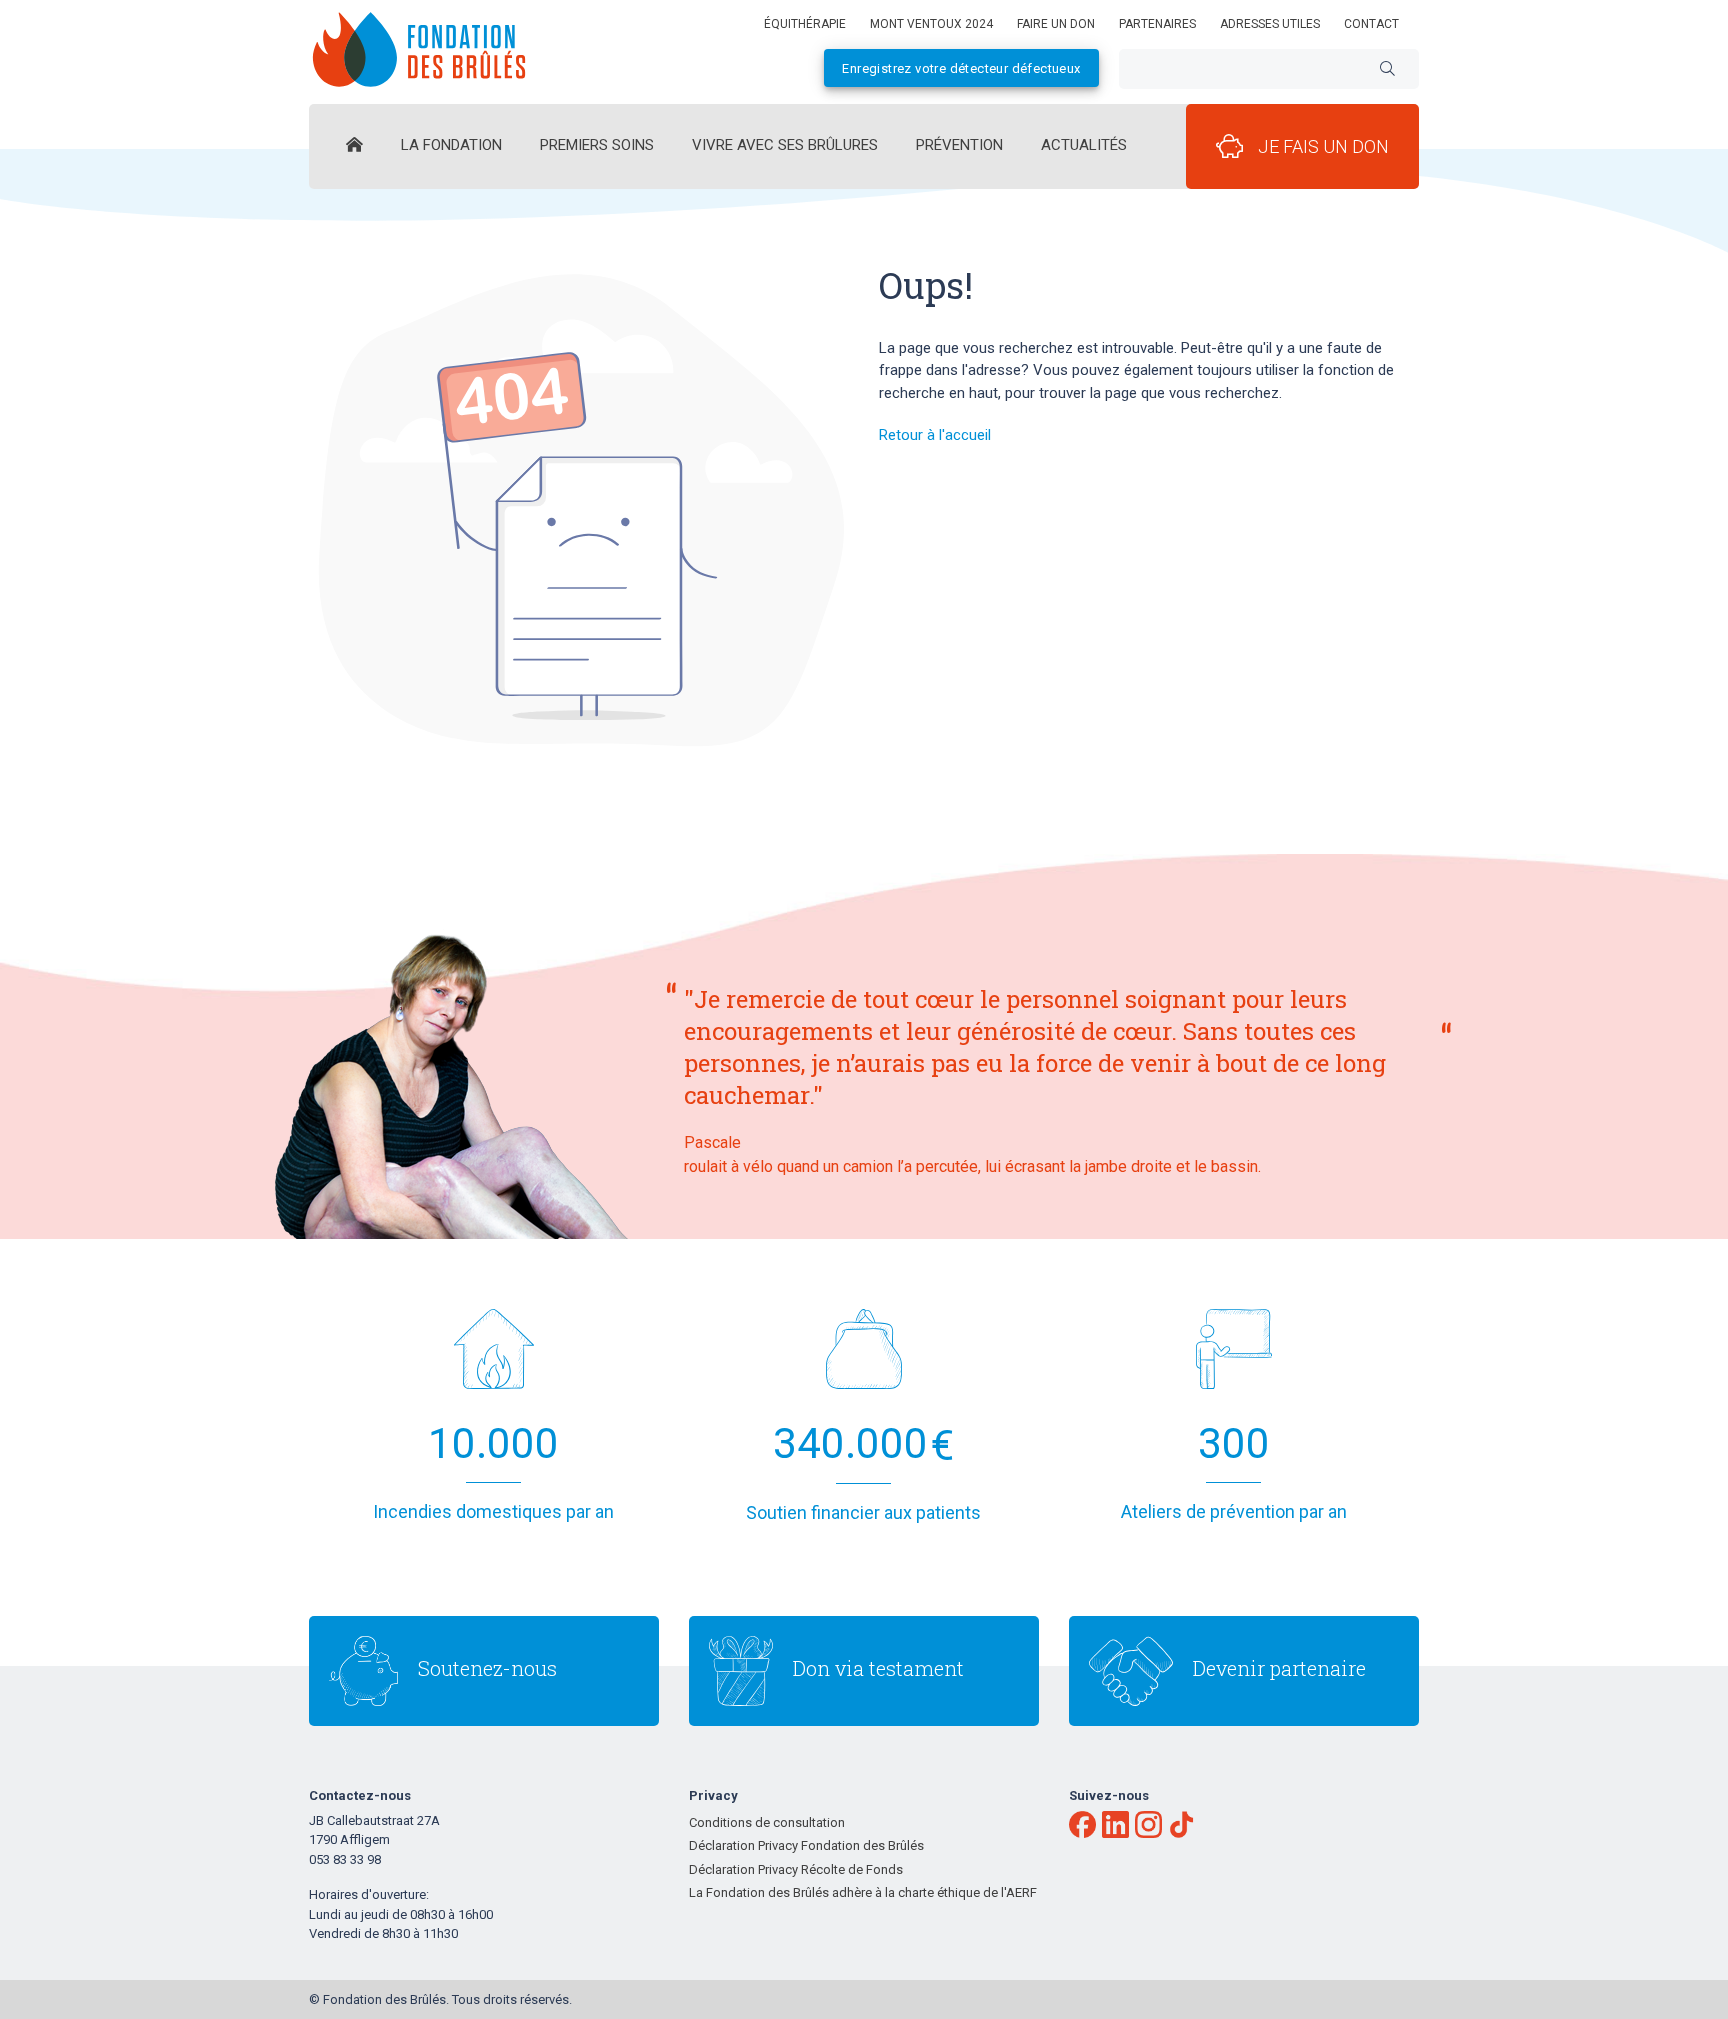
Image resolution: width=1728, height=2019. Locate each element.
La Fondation (451, 145)
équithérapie (805, 24)
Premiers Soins (597, 145)
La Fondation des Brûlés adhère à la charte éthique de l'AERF (863, 1892)
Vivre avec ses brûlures (785, 145)
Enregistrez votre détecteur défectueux (961, 68)
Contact (1371, 24)
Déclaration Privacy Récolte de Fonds (796, 1869)
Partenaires (1157, 24)
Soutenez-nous (487, 1668)
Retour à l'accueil (935, 435)
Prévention (959, 145)
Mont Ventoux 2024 (931, 24)
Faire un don (1056, 24)
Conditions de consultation (767, 1822)
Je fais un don (1323, 146)
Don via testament (878, 1668)
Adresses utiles (1270, 24)
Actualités (1084, 145)
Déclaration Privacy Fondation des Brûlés (806, 1845)
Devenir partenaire (1279, 1668)
